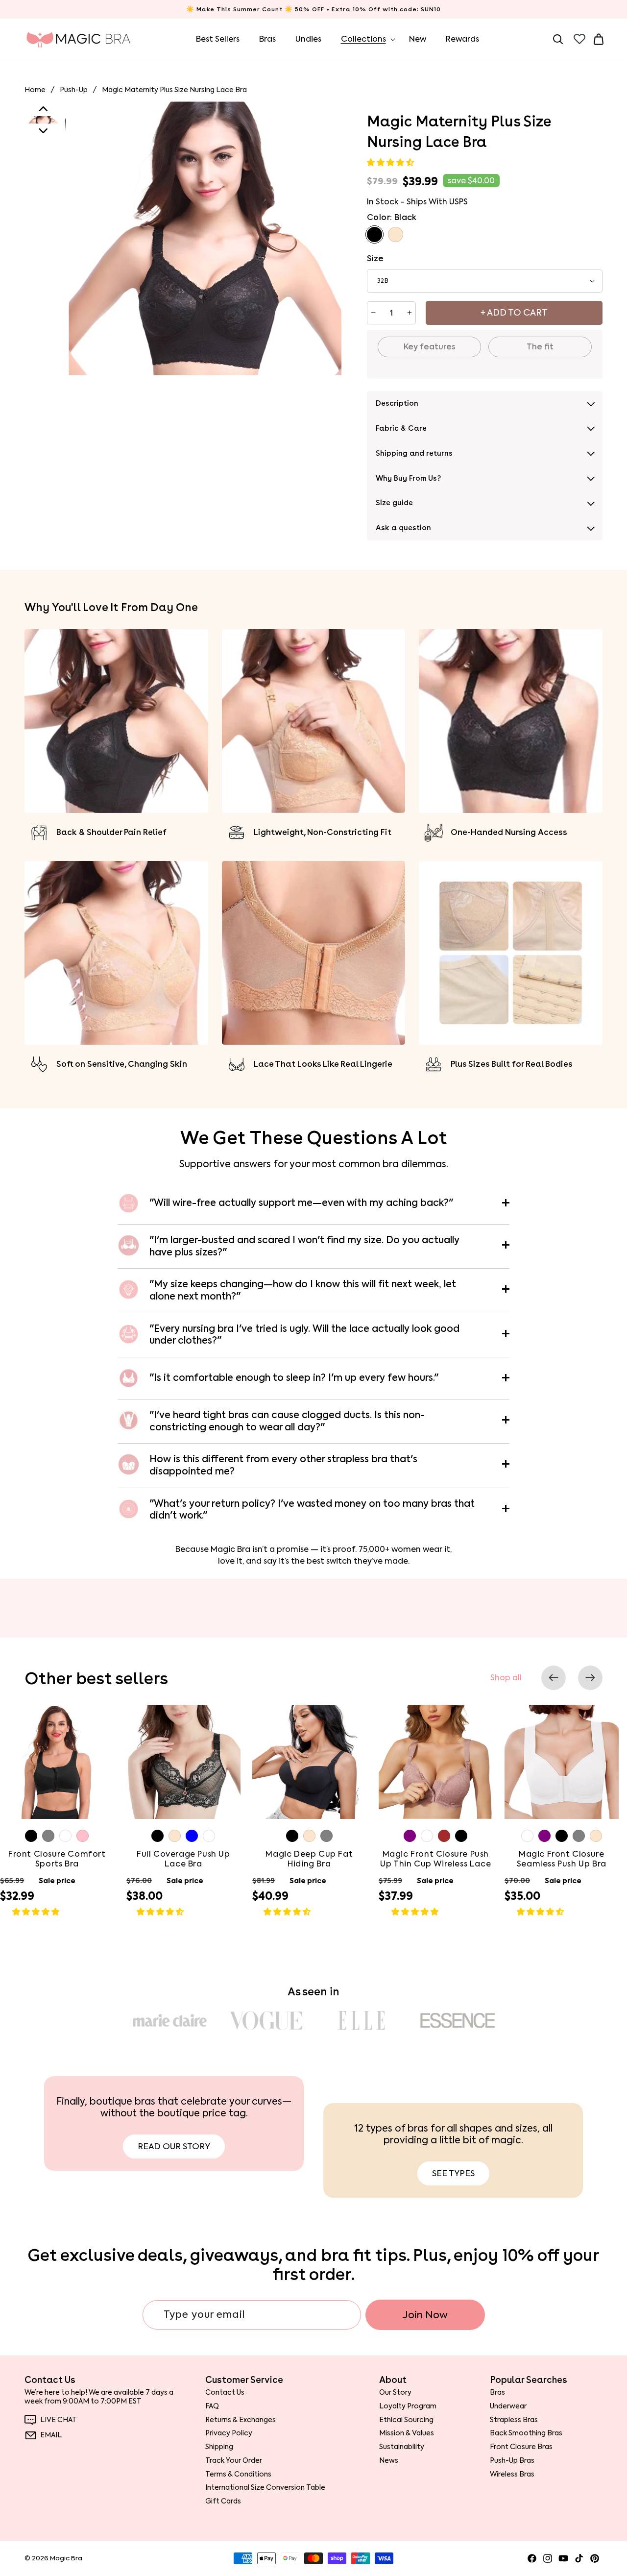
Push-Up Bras (512, 2460)
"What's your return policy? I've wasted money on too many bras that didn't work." (312, 1510)
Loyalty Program (408, 2406)
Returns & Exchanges (241, 2420)
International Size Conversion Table (265, 2487)
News (389, 2460)
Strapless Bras (514, 2420)
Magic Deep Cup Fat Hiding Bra (309, 1859)
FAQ (212, 2406)
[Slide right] (590, 1678)
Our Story (395, 2392)
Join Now (425, 2315)
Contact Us (225, 2392)
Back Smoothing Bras (526, 2433)
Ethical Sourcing (406, 2420)
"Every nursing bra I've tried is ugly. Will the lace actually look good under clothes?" (304, 1335)
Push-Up (74, 90)
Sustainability (402, 2447)
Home (35, 90)
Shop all (506, 1678)
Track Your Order (234, 2460)
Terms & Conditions (238, 2474)
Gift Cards (223, 2501)
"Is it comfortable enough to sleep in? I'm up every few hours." (294, 1378)
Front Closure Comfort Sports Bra (57, 1859)
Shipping (219, 2447)
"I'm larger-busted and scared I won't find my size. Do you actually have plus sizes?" (304, 1246)
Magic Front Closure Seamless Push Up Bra (562, 1859)
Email (51, 2435)
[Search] (558, 39)
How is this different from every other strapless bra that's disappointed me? (283, 1465)
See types (453, 2173)
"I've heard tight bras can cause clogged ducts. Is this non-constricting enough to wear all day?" (287, 1421)
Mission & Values (407, 2433)
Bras (497, 2392)
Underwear (508, 2406)
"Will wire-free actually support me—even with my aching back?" (301, 1203)
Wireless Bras (512, 2474)
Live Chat (59, 2420)
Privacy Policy (229, 2433)
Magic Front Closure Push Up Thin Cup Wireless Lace (435, 1859)
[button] (391, 162)
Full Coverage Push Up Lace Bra (183, 1859)
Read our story (174, 2146)
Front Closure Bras (521, 2447)
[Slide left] (554, 1678)
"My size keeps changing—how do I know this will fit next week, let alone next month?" (303, 1290)
